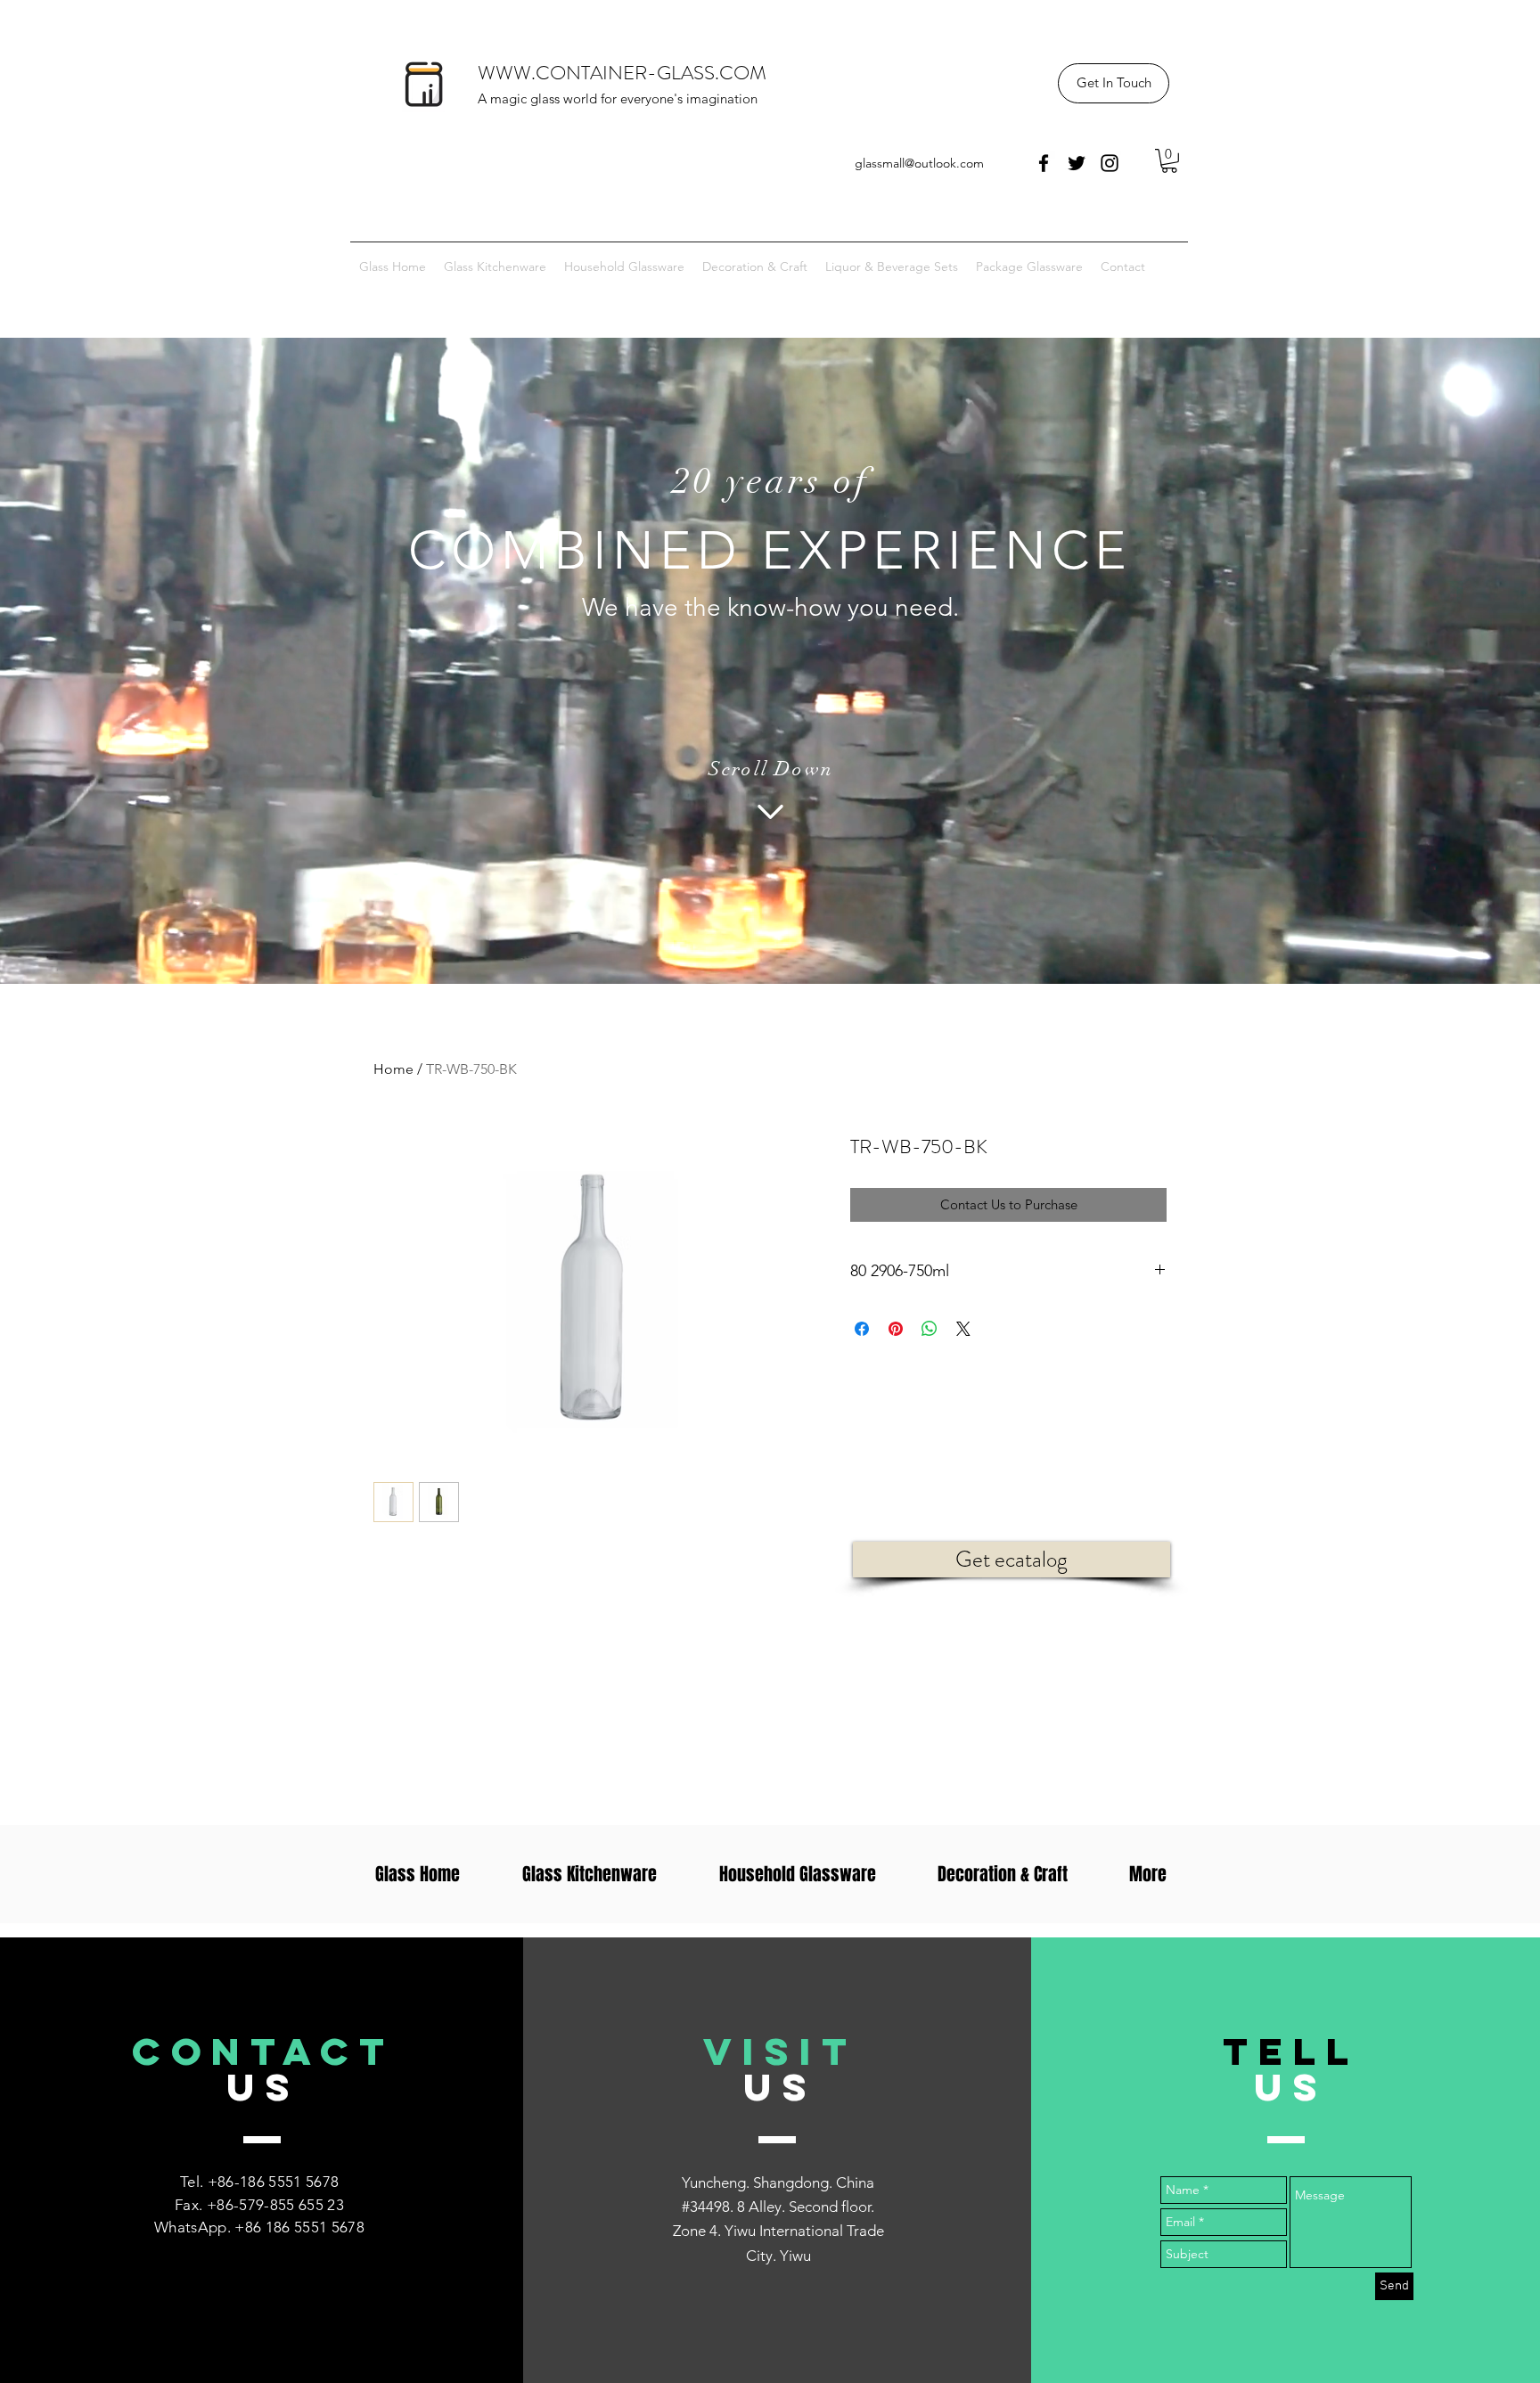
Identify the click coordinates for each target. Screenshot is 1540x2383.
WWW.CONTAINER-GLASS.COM (622, 73)
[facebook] (1044, 163)
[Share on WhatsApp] (930, 1329)
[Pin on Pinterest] (896, 1329)
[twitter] (1077, 163)
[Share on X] (963, 1329)
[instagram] (1110, 163)
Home (393, 1069)
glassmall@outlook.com (919, 163)
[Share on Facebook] (862, 1329)
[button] (1114, 83)
